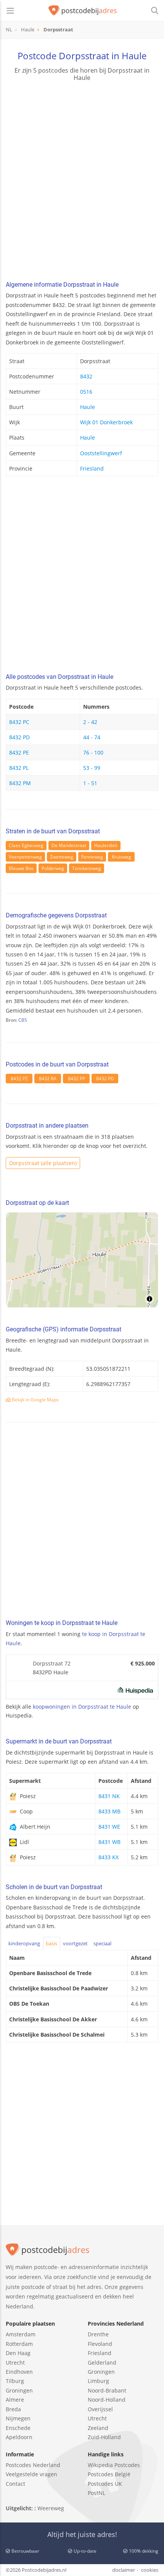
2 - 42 (90, 722)
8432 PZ (19, 1079)
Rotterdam (19, 2344)
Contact (15, 2484)
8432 (86, 376)
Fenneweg (92, 857)
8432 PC (19, 722)
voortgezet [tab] (75, 1943)
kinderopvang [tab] (24, 1943)
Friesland (92, 468)
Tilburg (15, 2381)
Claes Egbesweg (26, 845)
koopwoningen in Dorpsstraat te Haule (82, 1707)
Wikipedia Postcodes (114, 2465)
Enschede (18, 2428)
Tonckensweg (87, 868)
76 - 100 (93, 752)
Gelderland (102, 2363)
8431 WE (109, 1827)
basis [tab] (51, 1943)
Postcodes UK (105, 2484)
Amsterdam (21, 2334)
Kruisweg (121, 857)
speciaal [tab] (102, 1943)
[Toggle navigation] (10, 11)
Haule (88, 407)
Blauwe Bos (21, 868)
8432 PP (76, 1079)
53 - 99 (92, 768)
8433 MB (109, 1811)
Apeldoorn (19, 2437)
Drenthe (98, 2334)
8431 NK (109, 1796)
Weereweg (51, 2508)
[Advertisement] (82, 182)
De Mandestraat (69, 845)
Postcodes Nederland (33, 2465)
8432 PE (19, 752)
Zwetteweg (62, 857)
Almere (15, 2400)
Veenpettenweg (25, 857)
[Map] (82, 1260)
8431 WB (109, 1842)
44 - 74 (92, 737)
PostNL (96, 2493)
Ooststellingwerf (101, 453)
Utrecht (15, 2363)
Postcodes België (109, 2474)
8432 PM (20, 783)
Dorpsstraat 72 (52, 1663)
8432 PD (19, 737)
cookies (150, 2570)
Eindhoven (19, 2372)
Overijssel (100, 2409)
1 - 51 (90, 783)
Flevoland (100, 2344)
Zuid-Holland (104, 2437)
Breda (13, 2409)
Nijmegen (18, 2418)
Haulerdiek (106, 845)
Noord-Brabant (107, 2390)
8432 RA (48, 1079)
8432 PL (19, 768)
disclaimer (124, 2570)
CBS (23, 1020)
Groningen (19, 2390)
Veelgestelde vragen (31, 2474)
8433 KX (109, 1857)
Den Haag (18, 2353)
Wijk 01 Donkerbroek (106, 422)
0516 (86, 392)
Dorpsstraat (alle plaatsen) (43, 1163)
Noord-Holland (107, 2400)
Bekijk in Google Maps (35, 1400)
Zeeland (98, 2428)
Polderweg (53, 868)
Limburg (98, 2381)
